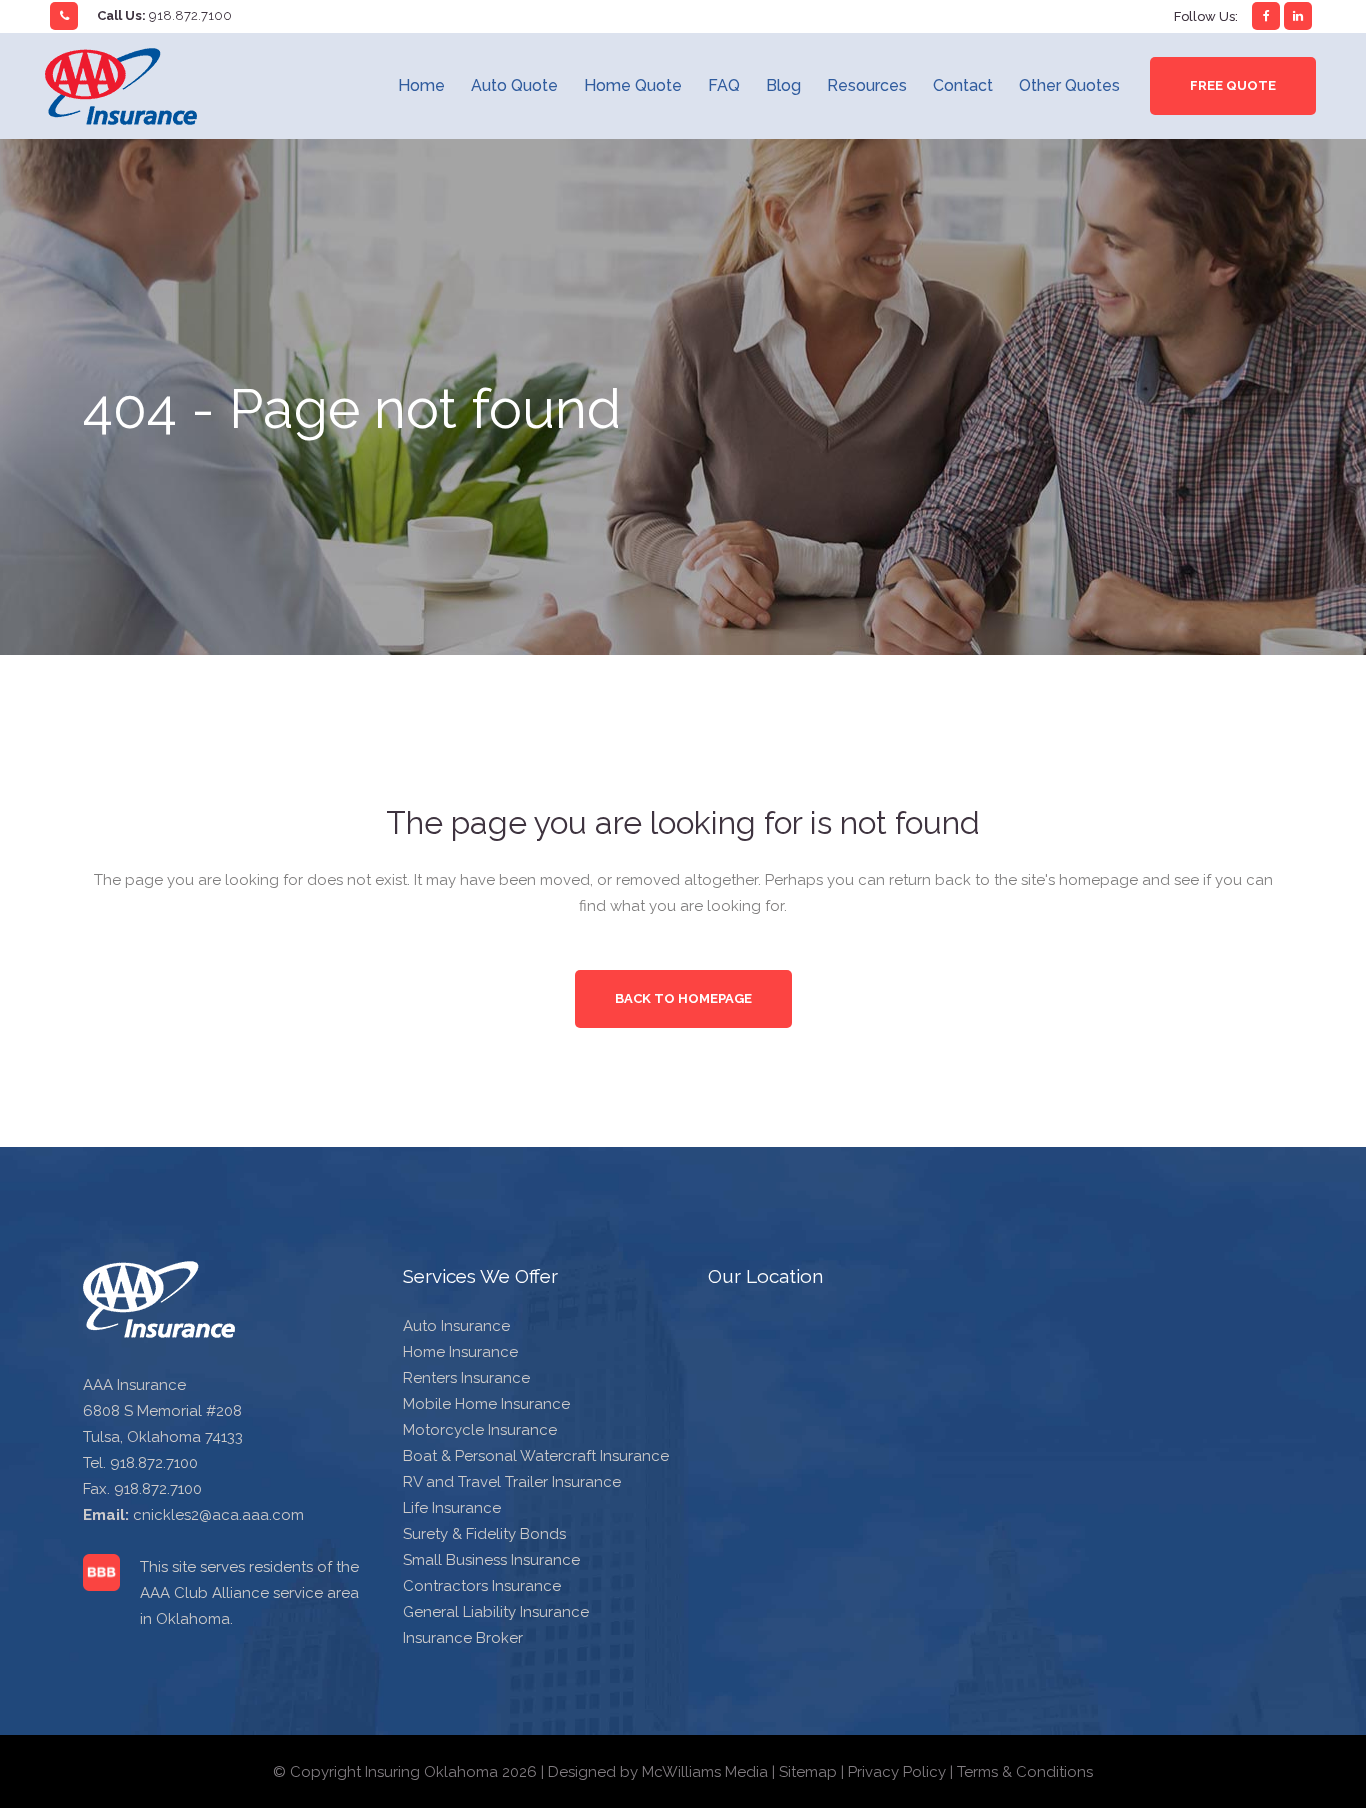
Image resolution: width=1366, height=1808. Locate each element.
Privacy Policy (897, 1772)
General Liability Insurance (496, 1612)
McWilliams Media (705, 1772)
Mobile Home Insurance (486, 1404)
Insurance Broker (463, 1638)
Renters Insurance (466, 1378)
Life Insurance (452, 1508)
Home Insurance (460, 1352)
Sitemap (808, 1772)
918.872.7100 (190, 15)
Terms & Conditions (1025, 1772)
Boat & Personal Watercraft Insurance (536, 1456)
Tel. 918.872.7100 (140, 1463)
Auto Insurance (456, 1326)
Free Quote (1233, 85)
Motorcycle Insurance (480, 1430)
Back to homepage (683, 998)
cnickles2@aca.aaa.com (218, 1515)
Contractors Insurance (482, 1586)
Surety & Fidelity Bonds (484, 1534)
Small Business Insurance (491, 1560)
